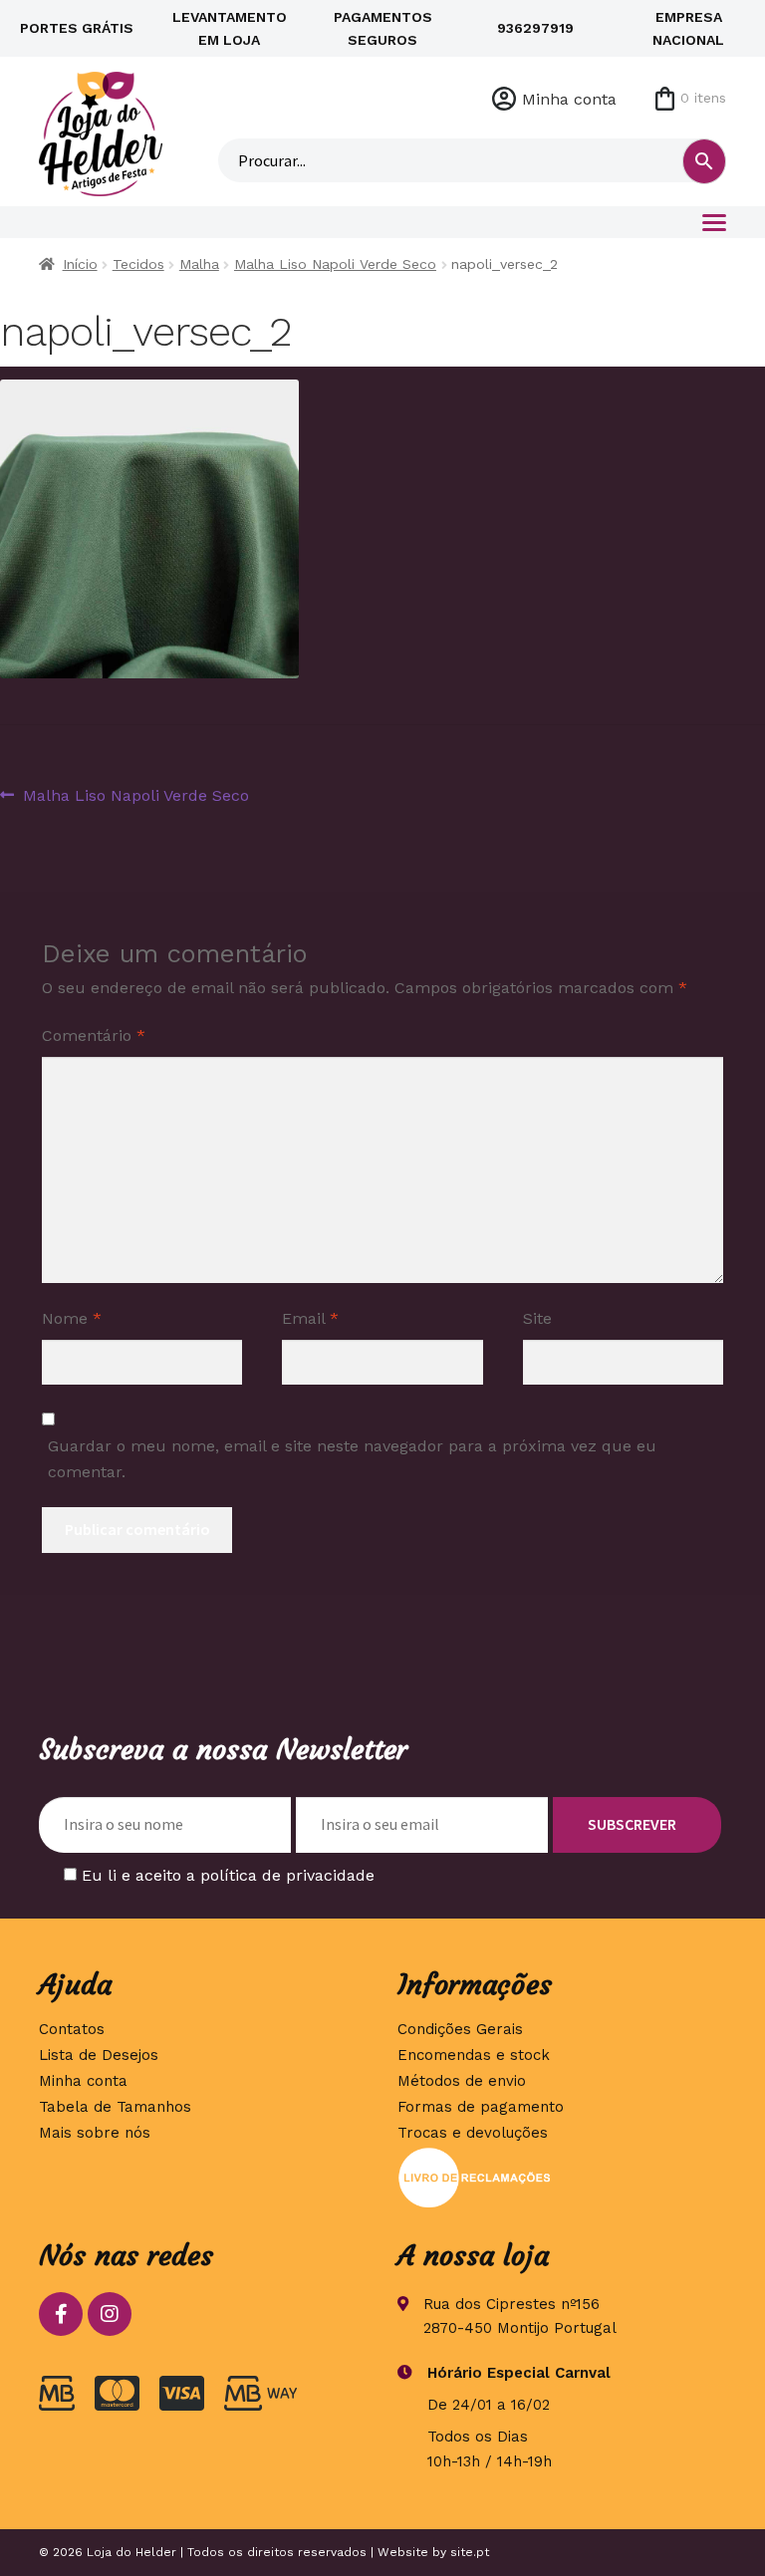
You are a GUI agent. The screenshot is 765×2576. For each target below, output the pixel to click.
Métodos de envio (462, 2081)
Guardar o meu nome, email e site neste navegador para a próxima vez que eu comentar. (352, 1459)
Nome (72, 1318)
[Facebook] (61, 2314)
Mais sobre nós (95, 2133)
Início (80, 264)
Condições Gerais (460, 2029)
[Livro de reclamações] (562, 2178)
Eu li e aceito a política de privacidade (228, 1875)
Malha (199, 264)
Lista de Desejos (99, 2055)
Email (310, 1318)
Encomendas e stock (474, 2055)
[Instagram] (110, 2314)
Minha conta (569, 99)
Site (537, 1318)
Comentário (94, 1035)
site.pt (470, 2552)
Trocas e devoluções (473, 2133)
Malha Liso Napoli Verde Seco (335, 264)
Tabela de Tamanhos (115, 2107)
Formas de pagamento (481, 2107)
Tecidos (138, 264)
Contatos (72, 2029)
